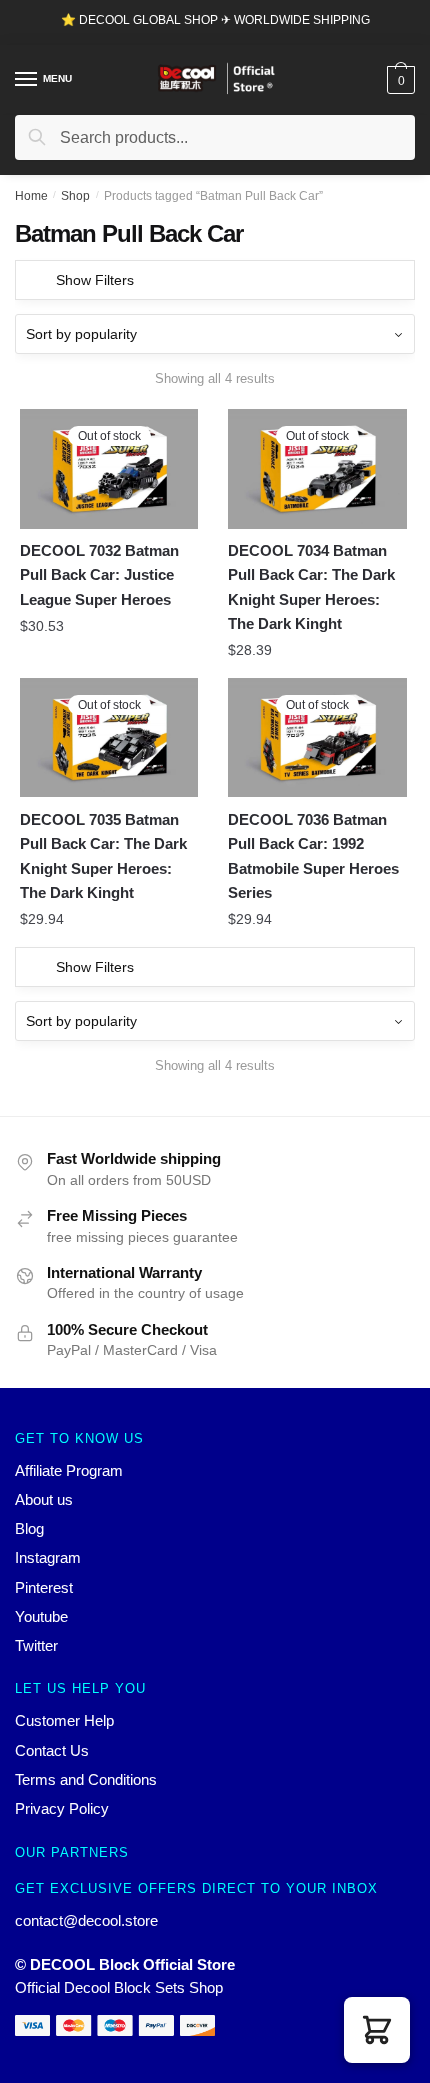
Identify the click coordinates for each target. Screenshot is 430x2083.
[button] (377, 2030)
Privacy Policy (62, 1808)
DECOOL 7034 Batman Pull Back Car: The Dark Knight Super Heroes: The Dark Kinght (311, 587)
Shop (75, 196)
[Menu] (27, 80)
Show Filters (95, 280)
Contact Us (52, 1750)
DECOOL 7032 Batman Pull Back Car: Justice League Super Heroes (99, 575)
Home (31, 196)
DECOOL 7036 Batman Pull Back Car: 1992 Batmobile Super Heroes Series (313, 856)
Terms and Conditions (86, 1779)
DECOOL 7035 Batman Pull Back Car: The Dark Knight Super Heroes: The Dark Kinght (103, 856)
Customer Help (64, 1720)
